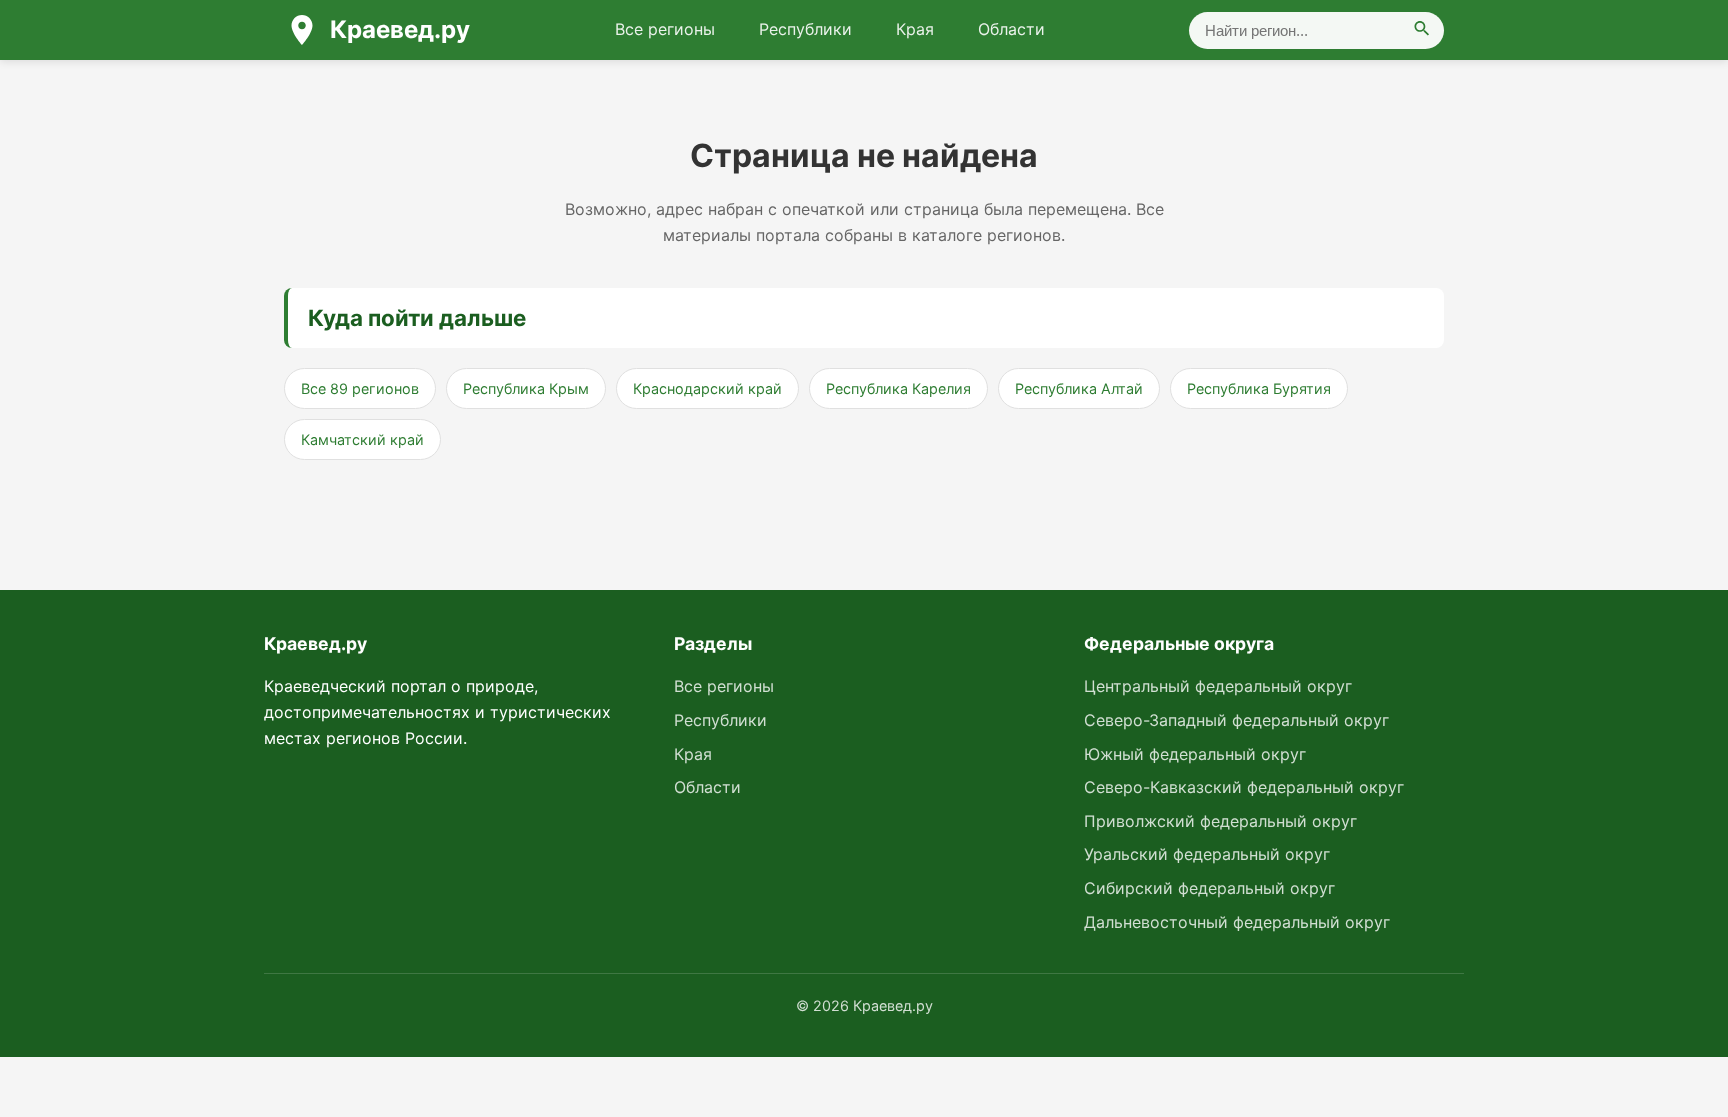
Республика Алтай (1079, 388)
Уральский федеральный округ (1207, 854)
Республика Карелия (898, 388)
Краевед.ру (400, 29)
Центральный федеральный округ (1218, 686)
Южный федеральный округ (1195, 754)
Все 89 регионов (360, 388)
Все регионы (665, 29)
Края (915, 29)
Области (1011, 29)
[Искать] (1422, 30)
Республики (805, 29)
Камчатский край (362, 439)
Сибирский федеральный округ (1209, 888)
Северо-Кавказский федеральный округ (1244, 787)
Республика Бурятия (1259, 388)
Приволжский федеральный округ (1220, 821)
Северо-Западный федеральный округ (1236, 720)
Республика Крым (526, 388)
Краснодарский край (707, 388)
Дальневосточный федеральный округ (1237, 922)
